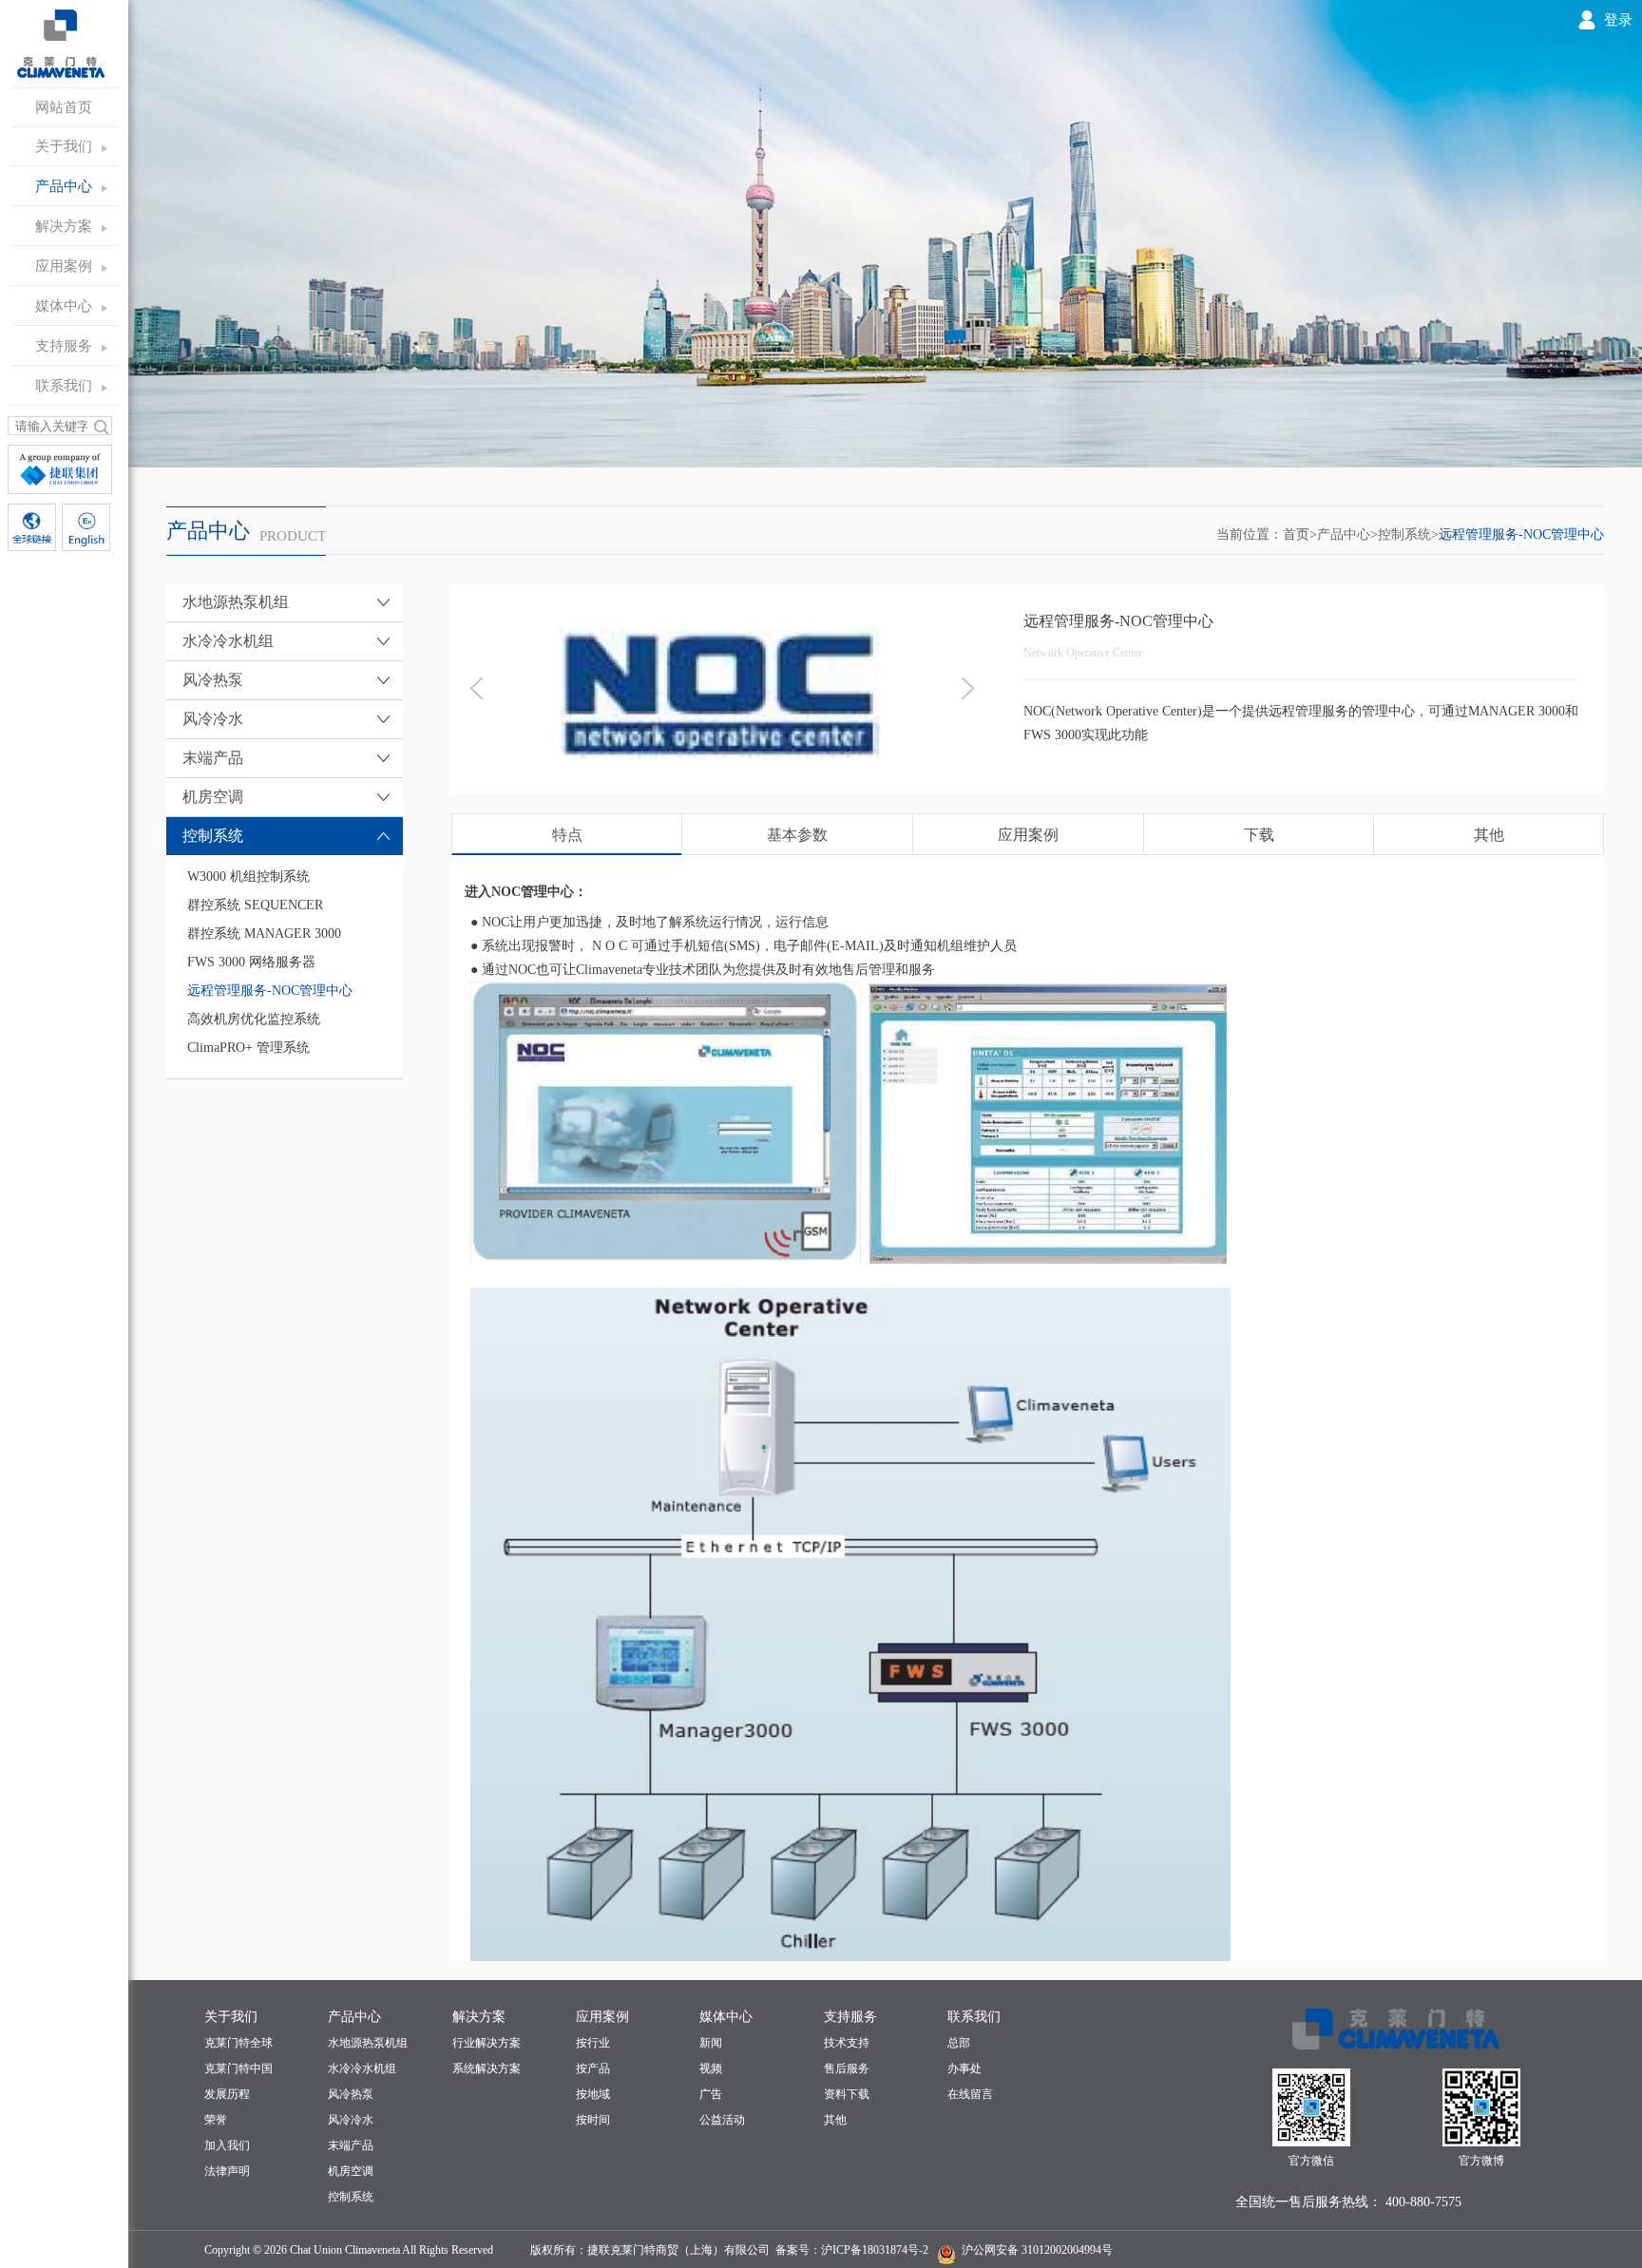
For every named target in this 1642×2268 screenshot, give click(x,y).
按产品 (593, 2068)
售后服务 (847, 2068)
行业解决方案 (487, 2043)
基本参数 (797, 835)
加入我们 (227, 2145)
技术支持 (847, 2043)
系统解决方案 (487, 2068)
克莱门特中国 (239, 2068)
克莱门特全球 (239, 2043)
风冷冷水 (351, 2120)
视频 (711, 2068)
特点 (567, 835)
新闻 (711, 2043)
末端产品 (351, 2145)
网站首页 (64, 107)
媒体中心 (64, 306)
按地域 (593, 2094)
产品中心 (64, 186)
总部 (959, 2043)
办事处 (964, 2068)
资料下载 (847, 2094)
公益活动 (722, 2120)
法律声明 (227, 2171)
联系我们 (64, 386)
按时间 (593, 2120)
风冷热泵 (351, 2094)
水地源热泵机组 (368, 2043)
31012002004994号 (1066, 2250)
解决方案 (64, 226)
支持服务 (64, 346)
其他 (1489, 835)
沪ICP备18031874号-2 (875, 2250)
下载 (1259, 835)
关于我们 (64, 146)
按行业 (593, 2043)
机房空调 (351, 2171)
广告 (711, 2094)
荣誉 (216, 2120)
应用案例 (64, 266)
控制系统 (1404, 534)
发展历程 (227, 2094)
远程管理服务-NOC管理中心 (1521, 534)
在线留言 (970, 2094)
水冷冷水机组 (362, 2068)
